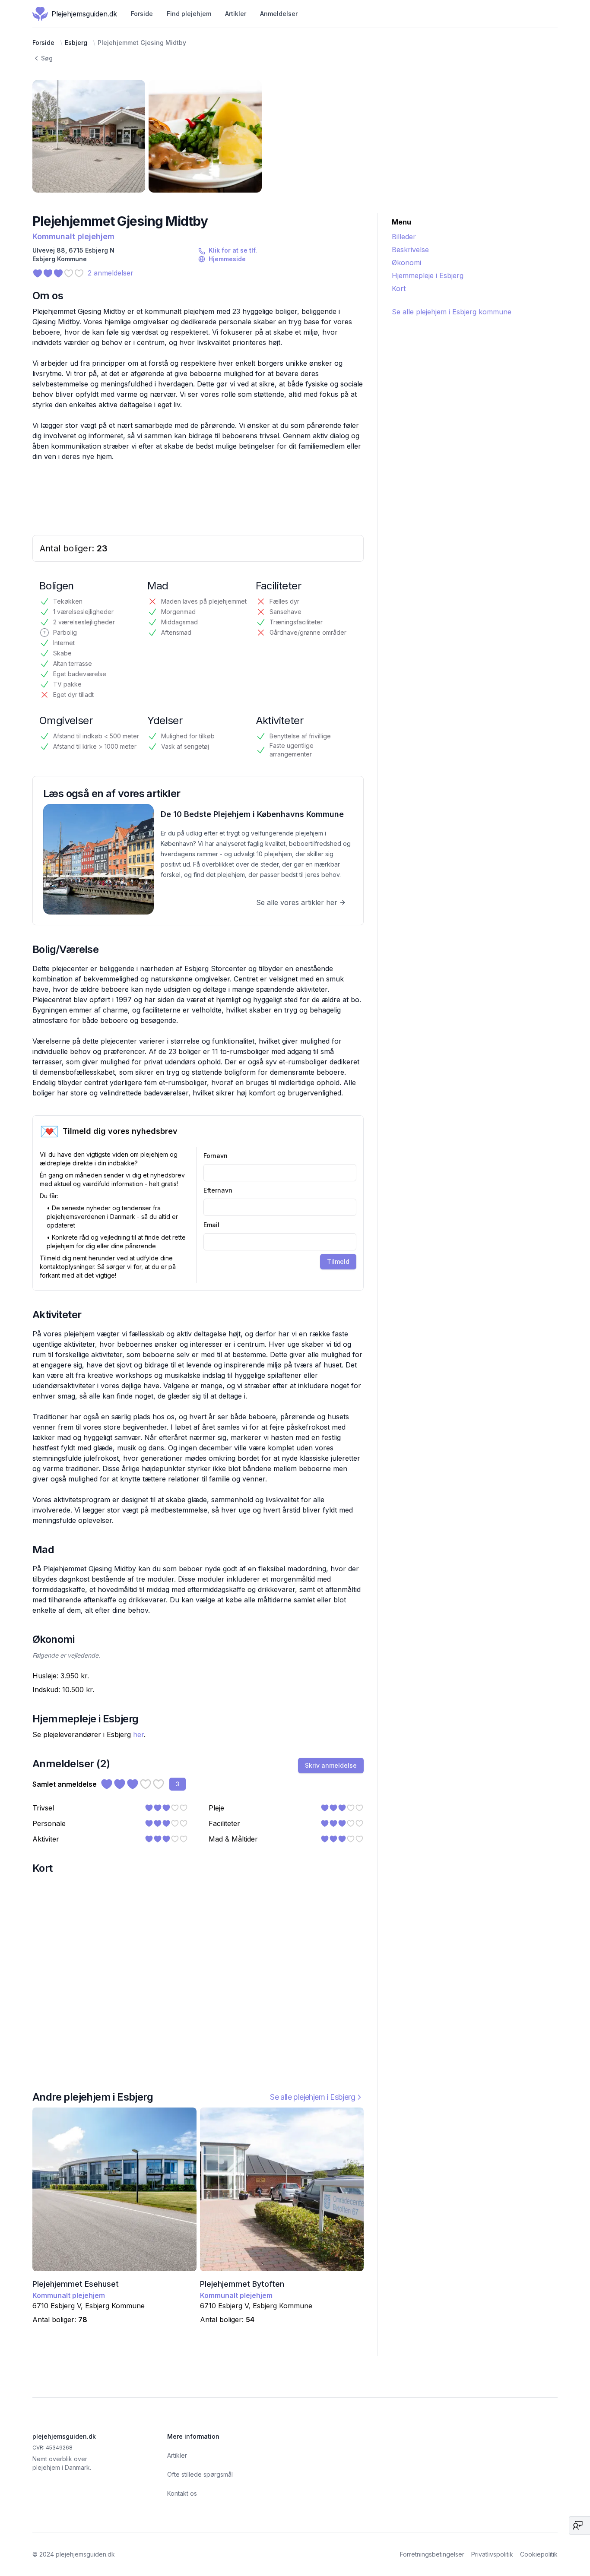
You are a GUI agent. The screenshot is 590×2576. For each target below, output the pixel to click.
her (138, 1734)
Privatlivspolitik (492, 2554)
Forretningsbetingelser (432, 2554)
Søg (47, 58)
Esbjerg (76, 43)
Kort (399, 288)
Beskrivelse (410, 250)
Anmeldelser (279, 14)
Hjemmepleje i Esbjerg (428, 275)
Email (211, 1225)
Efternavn (218, 1190)
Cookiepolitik (539, 2554)
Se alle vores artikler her (297, 902)
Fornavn (216, 1156)
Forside (142, 14)
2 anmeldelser (111, 273)
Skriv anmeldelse (331, 1765)
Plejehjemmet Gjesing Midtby (142, 43)
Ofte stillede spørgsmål (200, 2474)
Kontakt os (182, 2493)
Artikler (236, 14)
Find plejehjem (189, 14)
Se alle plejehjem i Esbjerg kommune (452, 312)
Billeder (404, 237)
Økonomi (406, 263)
